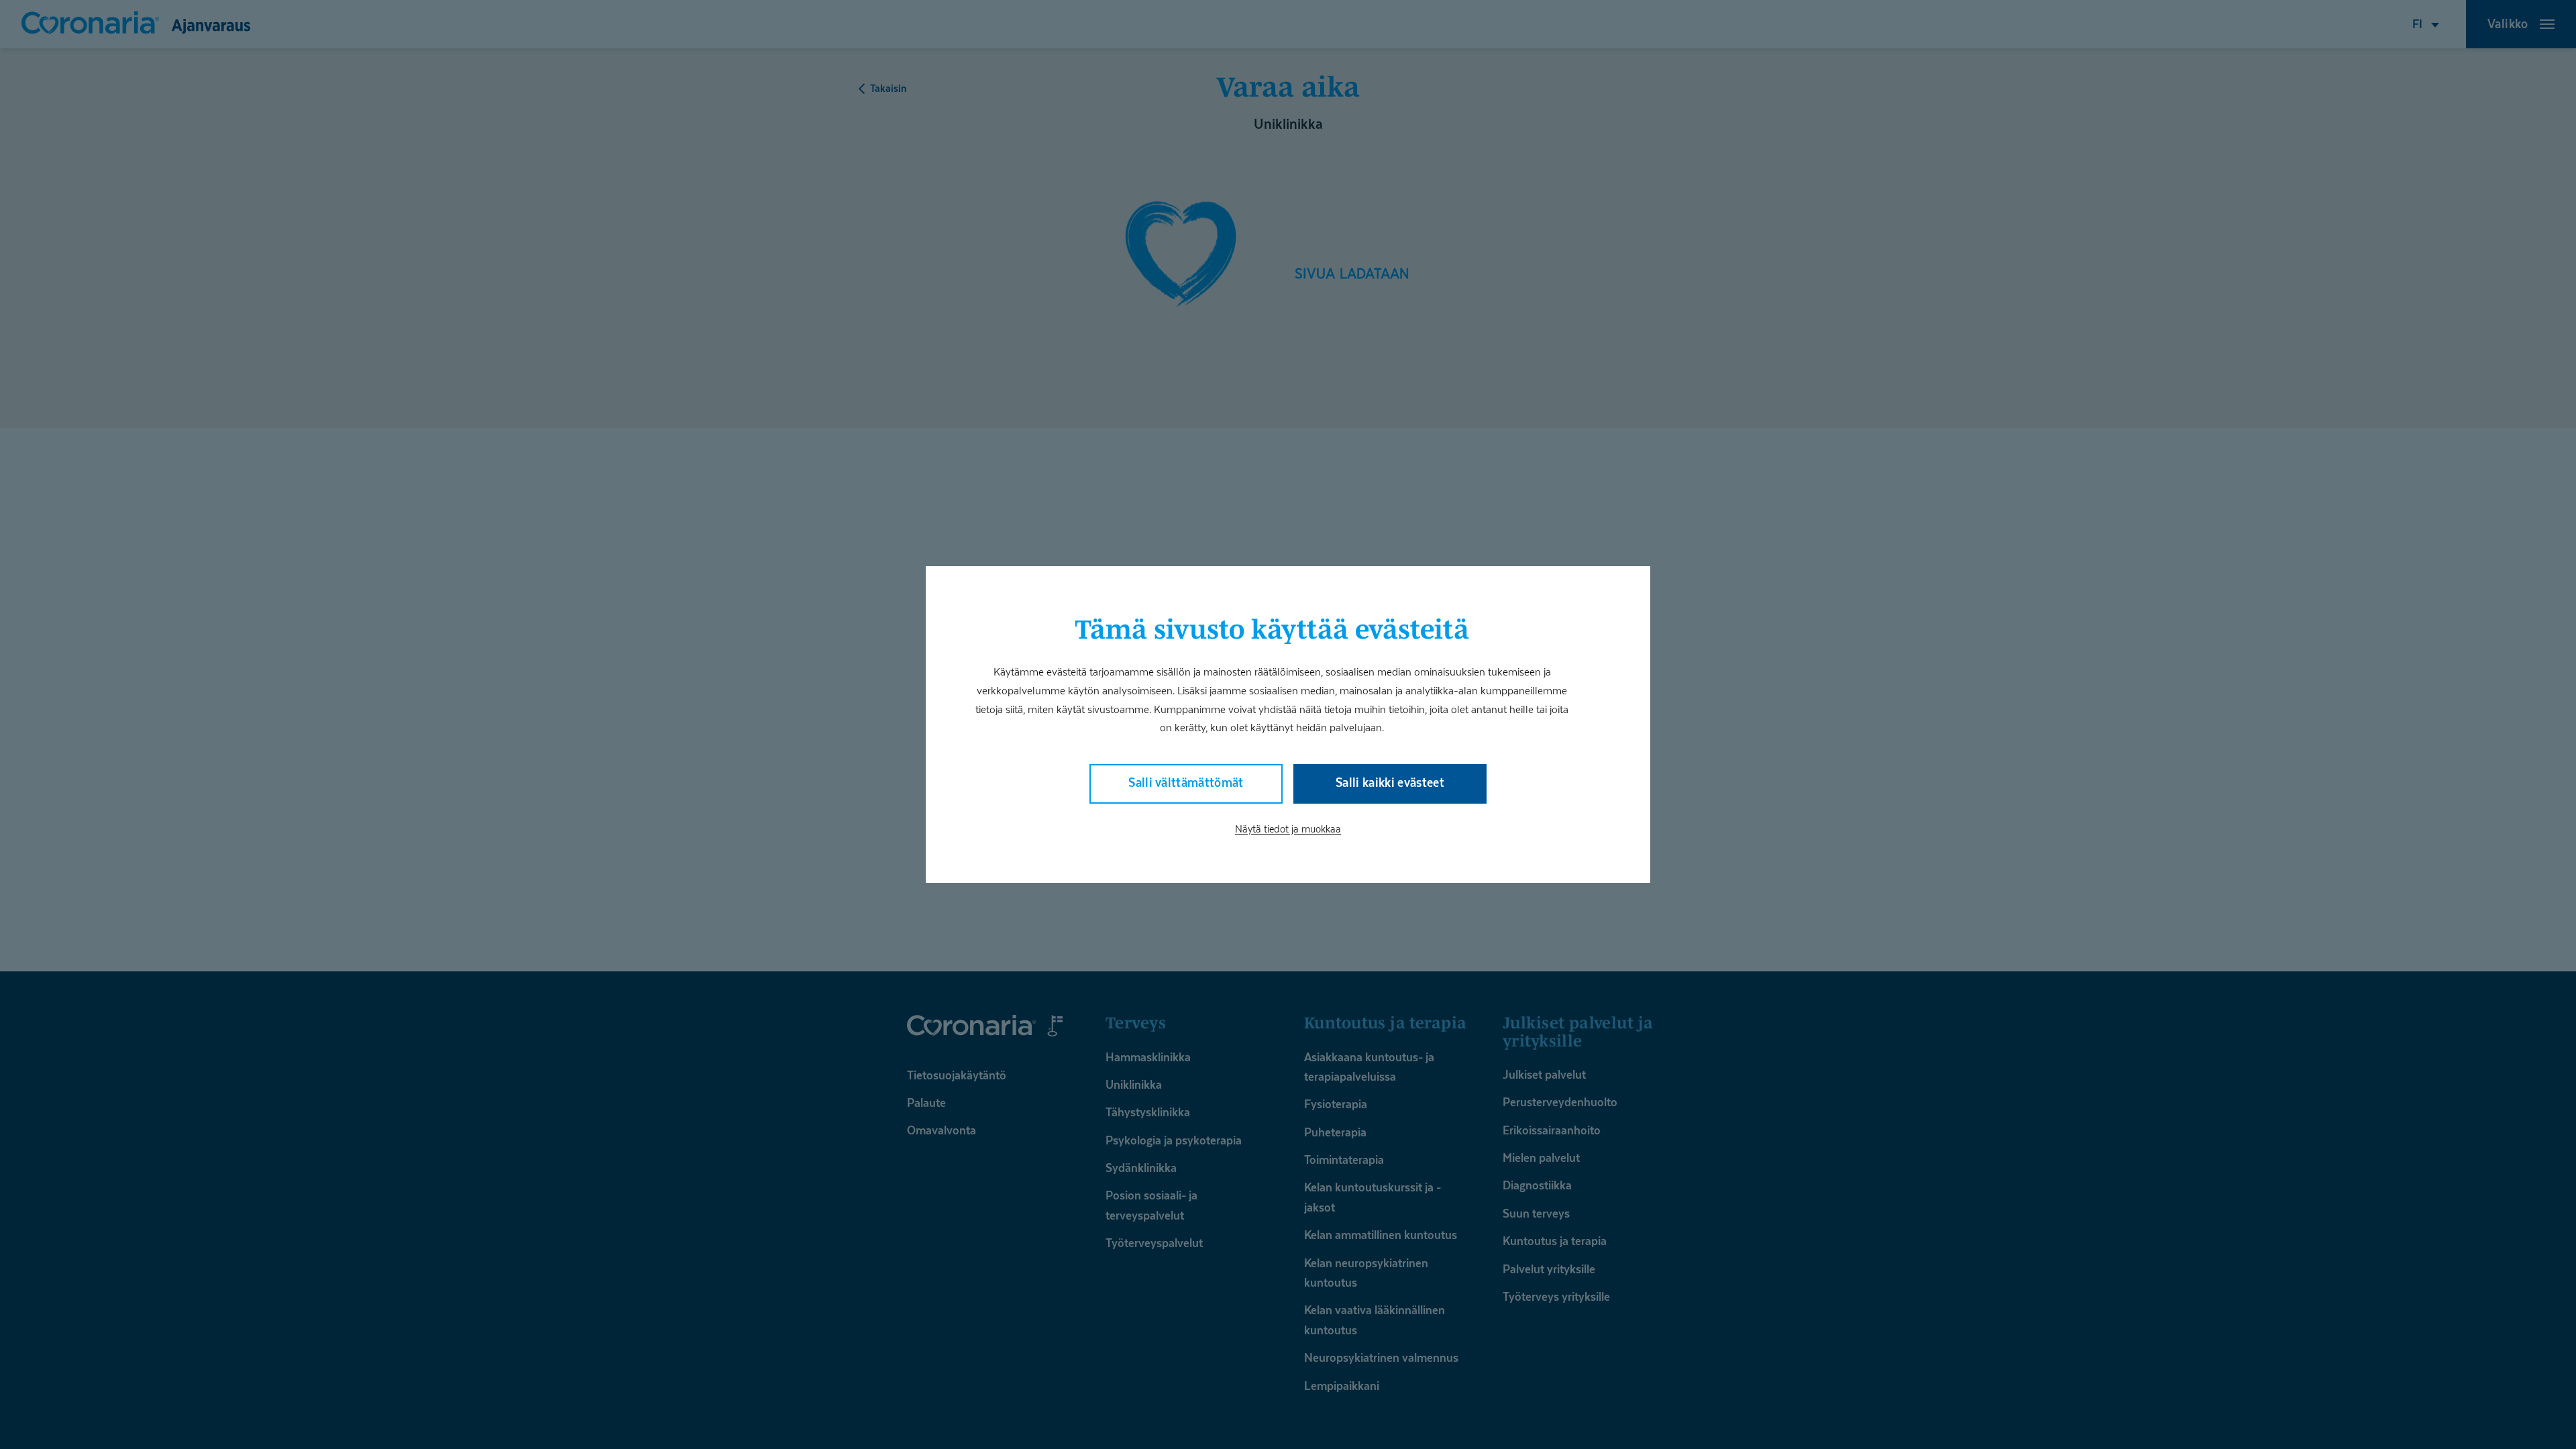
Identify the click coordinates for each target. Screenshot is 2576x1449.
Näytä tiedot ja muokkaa (1288, 828)
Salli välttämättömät (1186, 783)
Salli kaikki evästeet (1390, 783)
